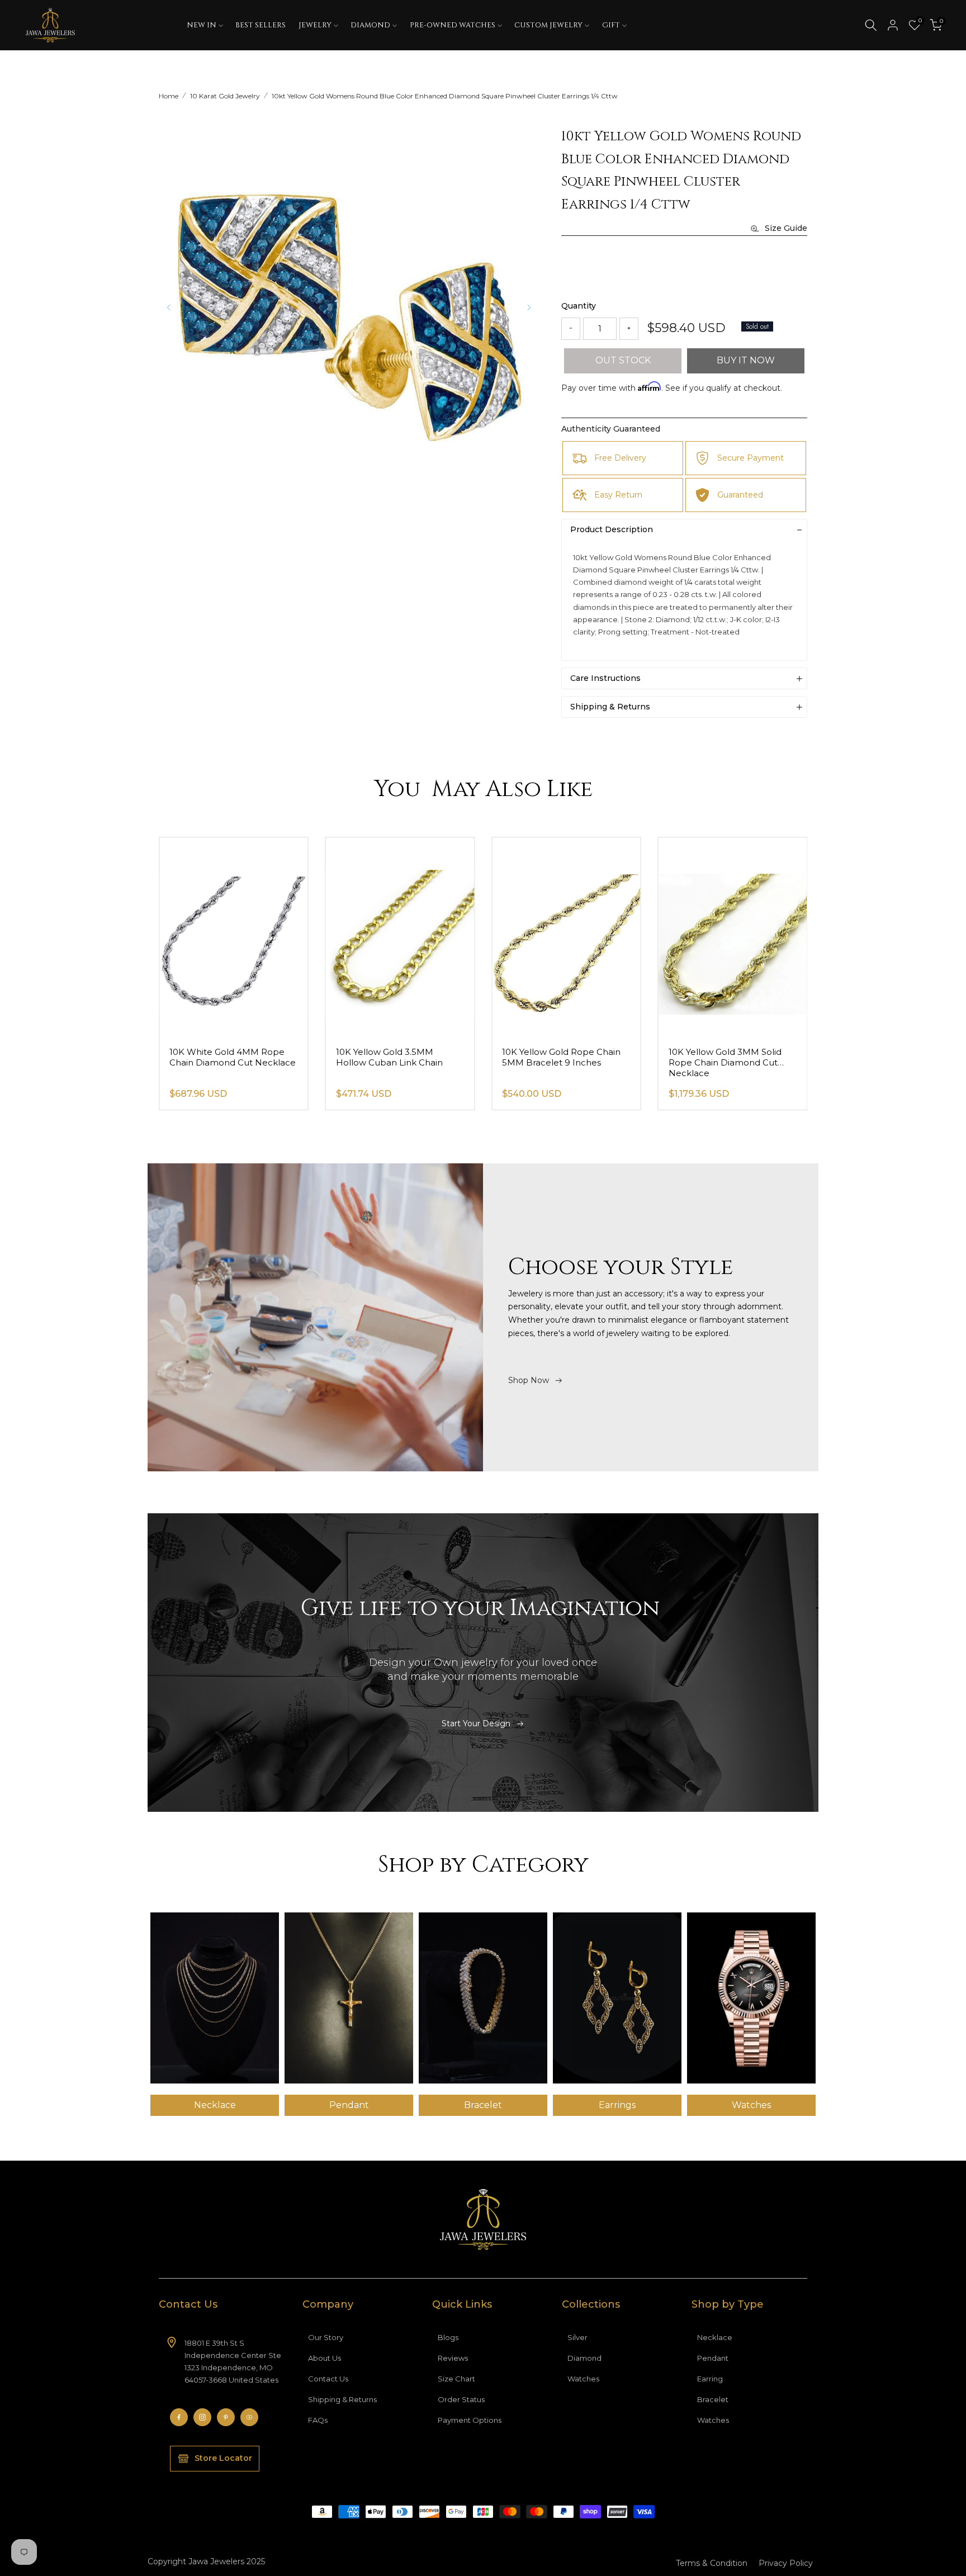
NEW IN (202, 25)
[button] (529, 307)
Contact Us (328, 2379)
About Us (325, 2358)
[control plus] (629, 329)
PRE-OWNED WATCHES (453, 25)
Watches (583, 2379)
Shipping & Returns (342, 2399)
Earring (710, 2379)
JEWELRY (315, 25)
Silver (577, 2337)
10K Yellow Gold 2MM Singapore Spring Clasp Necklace (219, 1062)
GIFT (611, 25)
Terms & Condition (712, 2563)
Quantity (579, 306)
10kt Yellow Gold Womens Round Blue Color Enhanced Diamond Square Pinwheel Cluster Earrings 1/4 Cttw (445, 96)
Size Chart (456, 2379)
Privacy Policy (786, 2563)
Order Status (461, 2399)
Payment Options (470, 2420)
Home (169, 96)
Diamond (584, 2358)
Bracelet (713, 2399)
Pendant (713, 2358)
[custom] (179, 2417)
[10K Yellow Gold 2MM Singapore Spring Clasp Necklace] (234, 937)
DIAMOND (370, 25)
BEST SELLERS (261, 25)
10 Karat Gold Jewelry (225, 96)
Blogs (448, 2337)
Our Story (326, 2337)
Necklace (715, 2337)
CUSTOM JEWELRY (548, 25)
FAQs (318, 2420)
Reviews (453, 2358)
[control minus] (571, 329)
